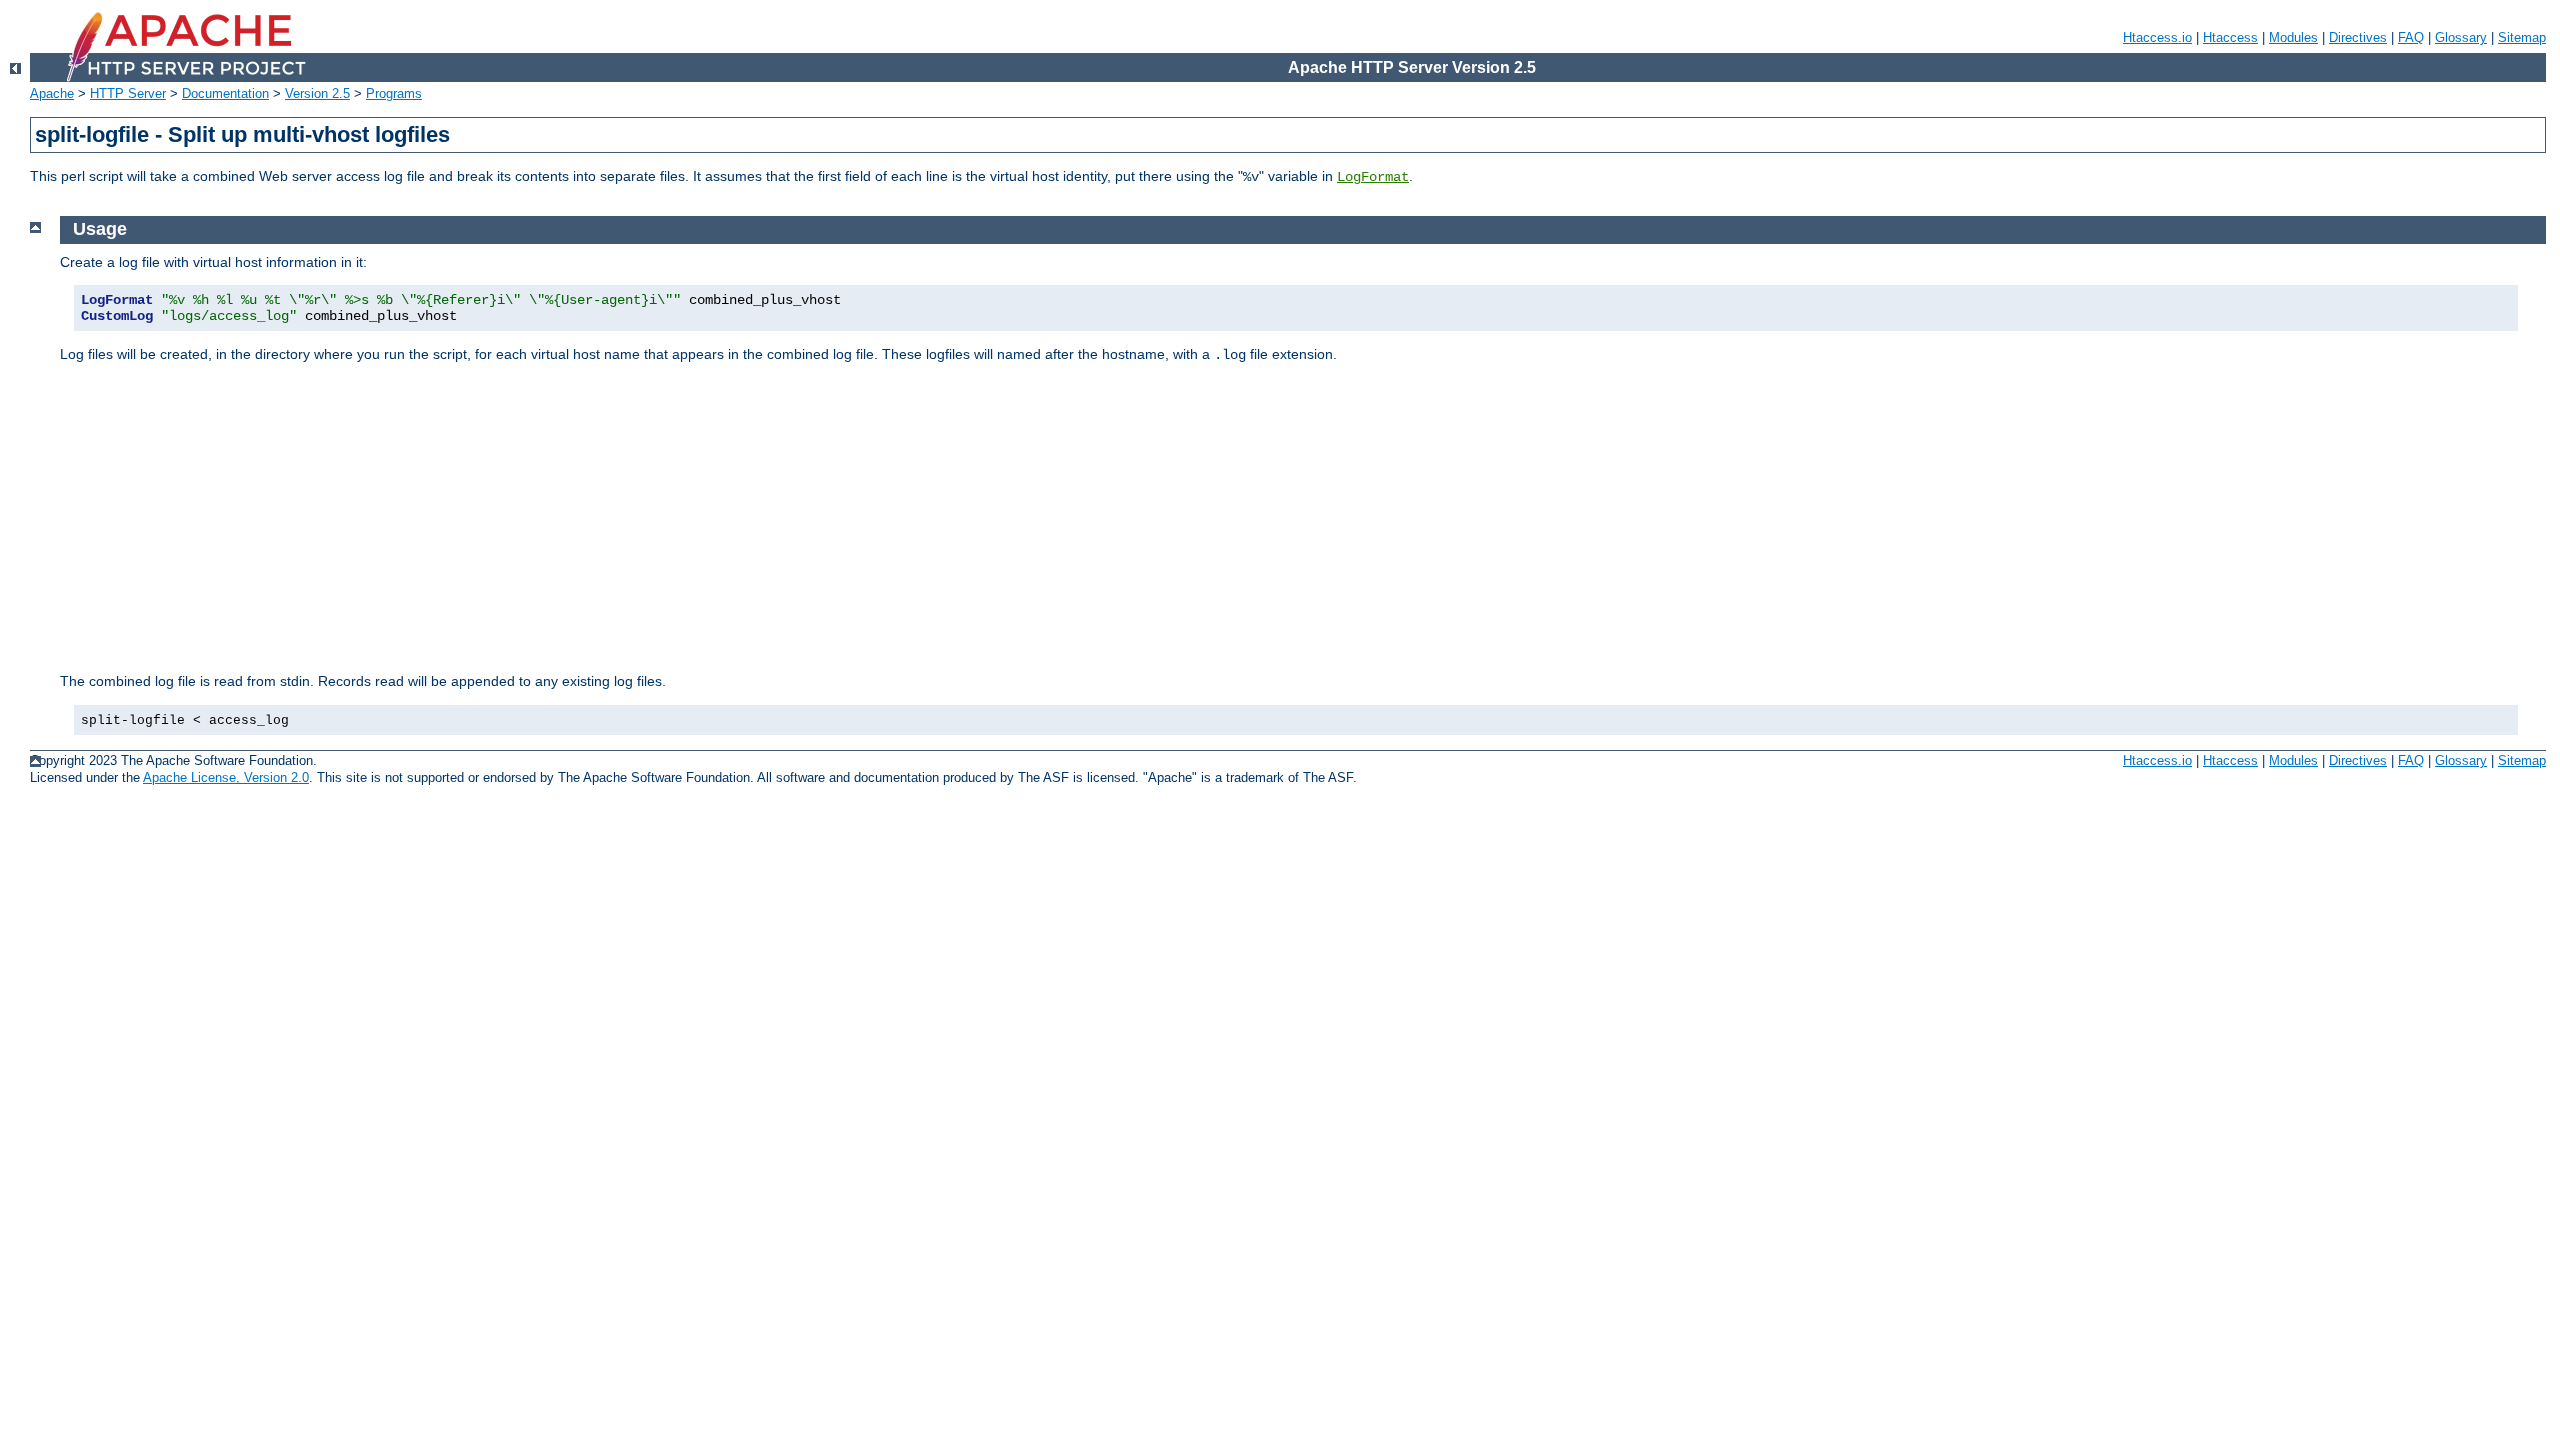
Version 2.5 (317, 93)
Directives (2358, 37)
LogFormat (1373, 177)
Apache (52, 93)
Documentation (225, 93)
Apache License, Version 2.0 (226, 777)
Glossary (2461, 37)
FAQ (2411, 37)
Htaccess (2230, 37)
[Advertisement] (1303, 518)
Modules (2293, 37)
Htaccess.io (2157, 37)
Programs (394, 93)
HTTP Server (128, 93)
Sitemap (2522, 37)
